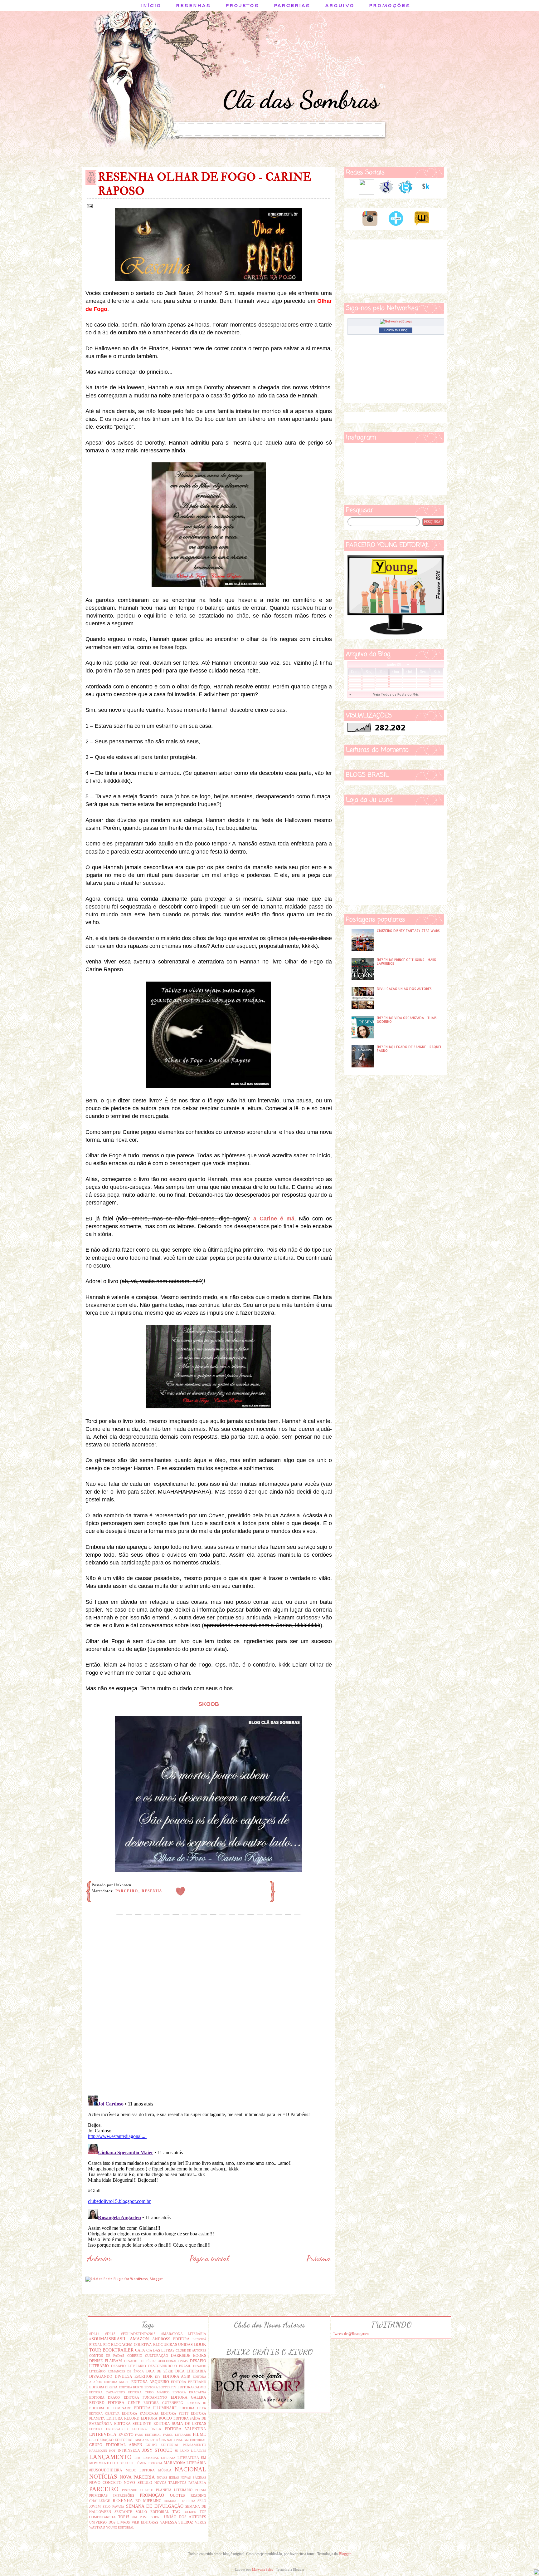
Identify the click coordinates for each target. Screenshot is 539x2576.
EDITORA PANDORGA (140, 2413)
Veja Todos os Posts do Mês (396, 694)
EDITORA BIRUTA (103, 2387)
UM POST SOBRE (147, 2517)
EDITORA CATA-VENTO (107, 2392)
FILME (199, 2434)
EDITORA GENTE (124, 2403)
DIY (158, 2377)
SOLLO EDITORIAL (152, 2512)
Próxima (318, 2258)
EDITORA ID (196, 2403)
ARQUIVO (340, 5)
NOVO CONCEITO (105, 2483)
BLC (107, 2345)
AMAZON (139, 2339)
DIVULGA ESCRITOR (134, 2377)
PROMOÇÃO (152, 2495)
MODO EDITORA (140, 2470)
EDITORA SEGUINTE (133, 2424)
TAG (176, 2512)
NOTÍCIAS (103, 2477)
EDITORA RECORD (123, 2418)
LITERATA (168, 2458)
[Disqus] (209, 2010)
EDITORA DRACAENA (189, 2392)
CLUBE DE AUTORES (191, 2350)
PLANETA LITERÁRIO (174, 2490)
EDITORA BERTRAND (189, 2382)
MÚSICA (165, 2470)
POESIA (201, 2490)
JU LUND (182, 2451)
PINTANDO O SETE (137, 2490)
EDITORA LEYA (193, 2408)
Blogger (345, 2554)
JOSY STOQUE (157, 2450)
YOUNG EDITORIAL (120, 2527)
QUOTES (177, 2495)
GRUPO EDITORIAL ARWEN (116, 2445)
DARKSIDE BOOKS (189, 2356)
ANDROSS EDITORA (171, 2339)
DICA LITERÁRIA (191, 2371)
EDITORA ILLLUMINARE (110, 2408)
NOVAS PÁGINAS (193, 2477)
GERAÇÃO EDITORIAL (115, 2440)
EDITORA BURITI (131, 2387)
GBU (92, 2440)
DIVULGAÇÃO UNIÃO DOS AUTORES (404, 989)
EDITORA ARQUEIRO (150, 2382)
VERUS (201, 2522)
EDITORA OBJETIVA (104, 2413)
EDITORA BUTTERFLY (160, 2387)
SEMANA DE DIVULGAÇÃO (155, 2506)
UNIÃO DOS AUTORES (185, 2517)
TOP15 (124, 2517)
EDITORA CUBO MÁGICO (149, 2392)
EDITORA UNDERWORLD (108, 2429)
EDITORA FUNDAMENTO (145, 2397)
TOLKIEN (190, 2512)
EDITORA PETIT (175, 2413)
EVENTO (126, 2435)
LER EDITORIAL (147, 2458)
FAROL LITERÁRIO (177, 2435)
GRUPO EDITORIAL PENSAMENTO (176, 2445)
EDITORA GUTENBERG (163, 2403)
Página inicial (209, 2258)
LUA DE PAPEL (123, 2463)
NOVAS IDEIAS (168, 2477)
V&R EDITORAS (145, 2522)
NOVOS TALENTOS (170, 2483)
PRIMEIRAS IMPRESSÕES (112, 2495)
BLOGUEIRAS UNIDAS (173, 2345)
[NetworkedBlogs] (396, 321)
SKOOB (209, 1704)
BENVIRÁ (199, 2339)
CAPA (140, 2350)
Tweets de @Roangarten (351, 2334)
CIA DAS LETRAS (160, 2350)
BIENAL (96, 2345)
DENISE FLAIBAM (106, 2361)
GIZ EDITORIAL (195, 2440)
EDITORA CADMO (192, 2387)
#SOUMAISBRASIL (108, 2339)
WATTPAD (97, 2527)
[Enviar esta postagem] (89, 206)
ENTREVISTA (103, 2434)
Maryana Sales (262, 2569)
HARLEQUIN (98, 2451)
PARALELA (197, 2483)
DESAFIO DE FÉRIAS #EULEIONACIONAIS (156, 2361)
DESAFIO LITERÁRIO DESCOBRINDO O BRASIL (151, 2366)
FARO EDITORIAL (148, 2435)
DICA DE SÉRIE (160, 2371)
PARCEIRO (127, 1891)
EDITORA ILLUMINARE (155, 2408)
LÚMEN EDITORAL (149, 2463)
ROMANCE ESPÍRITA (180, 2501)
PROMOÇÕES (390, 5)
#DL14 (94, 2334)
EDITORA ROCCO (156, 2418)
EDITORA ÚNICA (146, 2429)
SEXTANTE (123, 2512)
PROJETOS (243, 5)
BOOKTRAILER (118, 2350)
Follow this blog (396, 330)
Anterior (99, 2258)
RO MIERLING (148, 2501)
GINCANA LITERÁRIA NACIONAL (159, 2440)
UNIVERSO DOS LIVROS (109, 2522)
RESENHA (152, 1891)
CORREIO (135, 2356)
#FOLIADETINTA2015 (138, 2334)
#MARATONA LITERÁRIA (184, 2334)
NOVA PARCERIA (137, 2477)
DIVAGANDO (101, 2377)
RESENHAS (194, 5)
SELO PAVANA (113, 2507)
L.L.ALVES (199, 2451)
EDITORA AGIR (177, 2377)
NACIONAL (190, 2469)
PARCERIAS (292, 5)
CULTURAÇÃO (157, 2356)
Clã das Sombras (301, 99)
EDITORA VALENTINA (186, 2429)
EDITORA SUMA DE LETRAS (180, 2424)
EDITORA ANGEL (117, 2382)
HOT (112, 2451)
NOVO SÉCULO (138, 2483)
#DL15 (110, 2334)
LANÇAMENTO (110, 2457)
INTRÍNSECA (129, 2450)
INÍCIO (151, 5)
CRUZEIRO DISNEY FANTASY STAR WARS (408, 931)
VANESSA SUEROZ (177, 2522)
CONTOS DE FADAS (107, 2356)
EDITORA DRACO (104, 2397)
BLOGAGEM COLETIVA (131, 2345)
